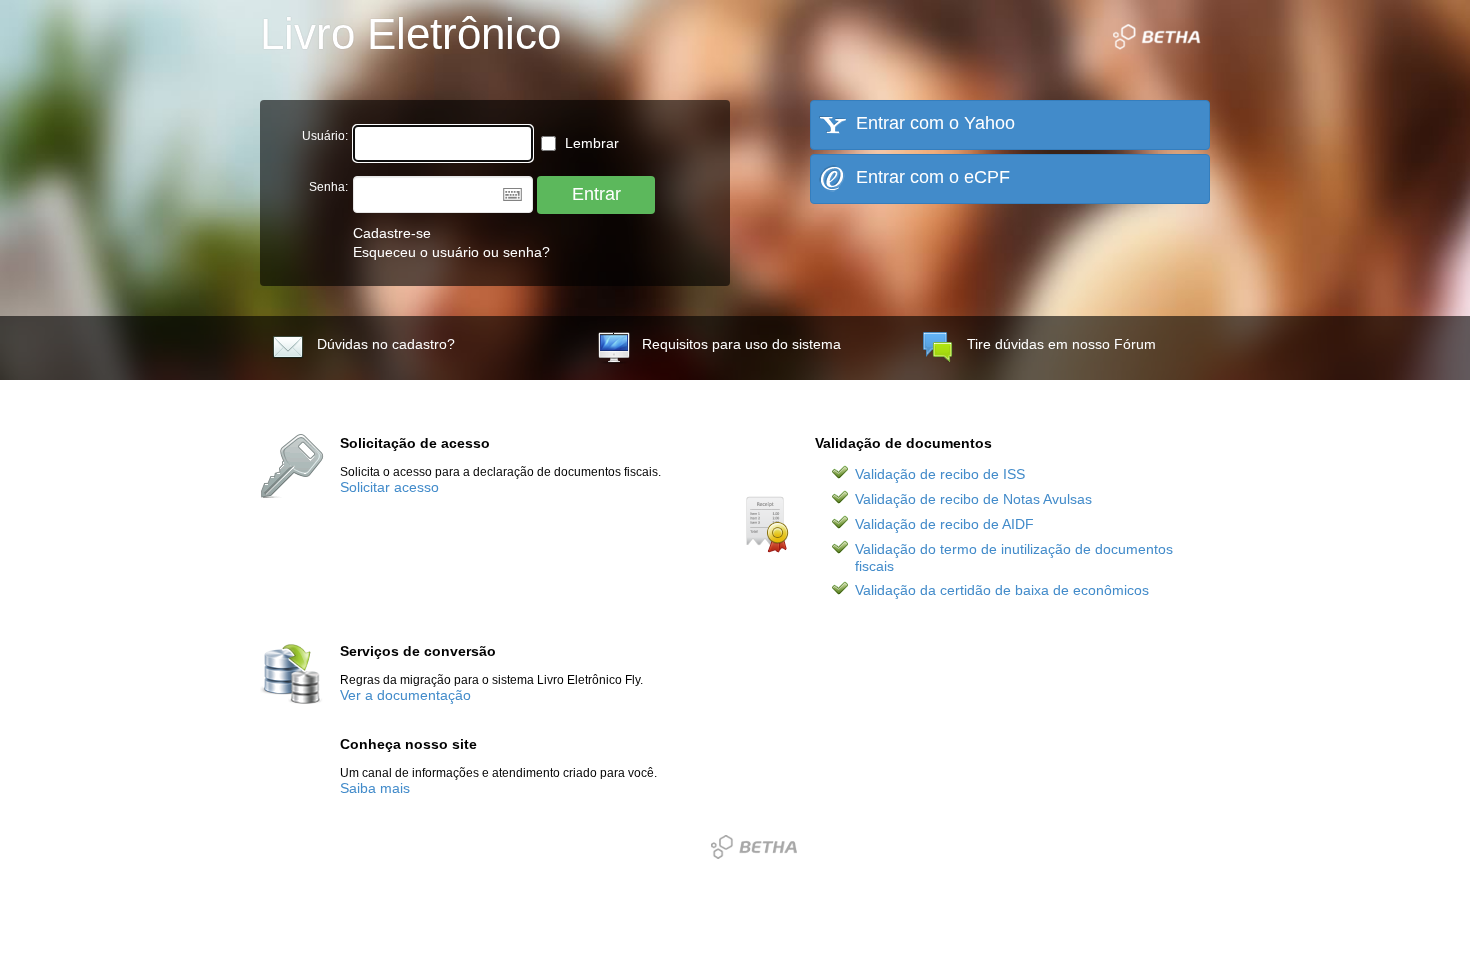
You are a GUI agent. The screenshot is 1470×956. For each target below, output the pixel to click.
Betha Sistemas (754, 847)
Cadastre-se (392, 233)
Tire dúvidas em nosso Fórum (1061, 344)
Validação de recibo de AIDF (944, 524)
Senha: (328, 187)
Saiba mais (375, 788)
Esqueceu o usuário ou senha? (451, 252)
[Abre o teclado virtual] (512, 194)
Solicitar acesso (389, 487)
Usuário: (325, 136)
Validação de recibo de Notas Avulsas (973, 499)
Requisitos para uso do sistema (741, 344)
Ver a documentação (405, 695)
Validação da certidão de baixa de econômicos (1002, 590)
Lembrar (590, 143)
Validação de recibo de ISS (940, 474)
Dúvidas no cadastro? (386, 344)
